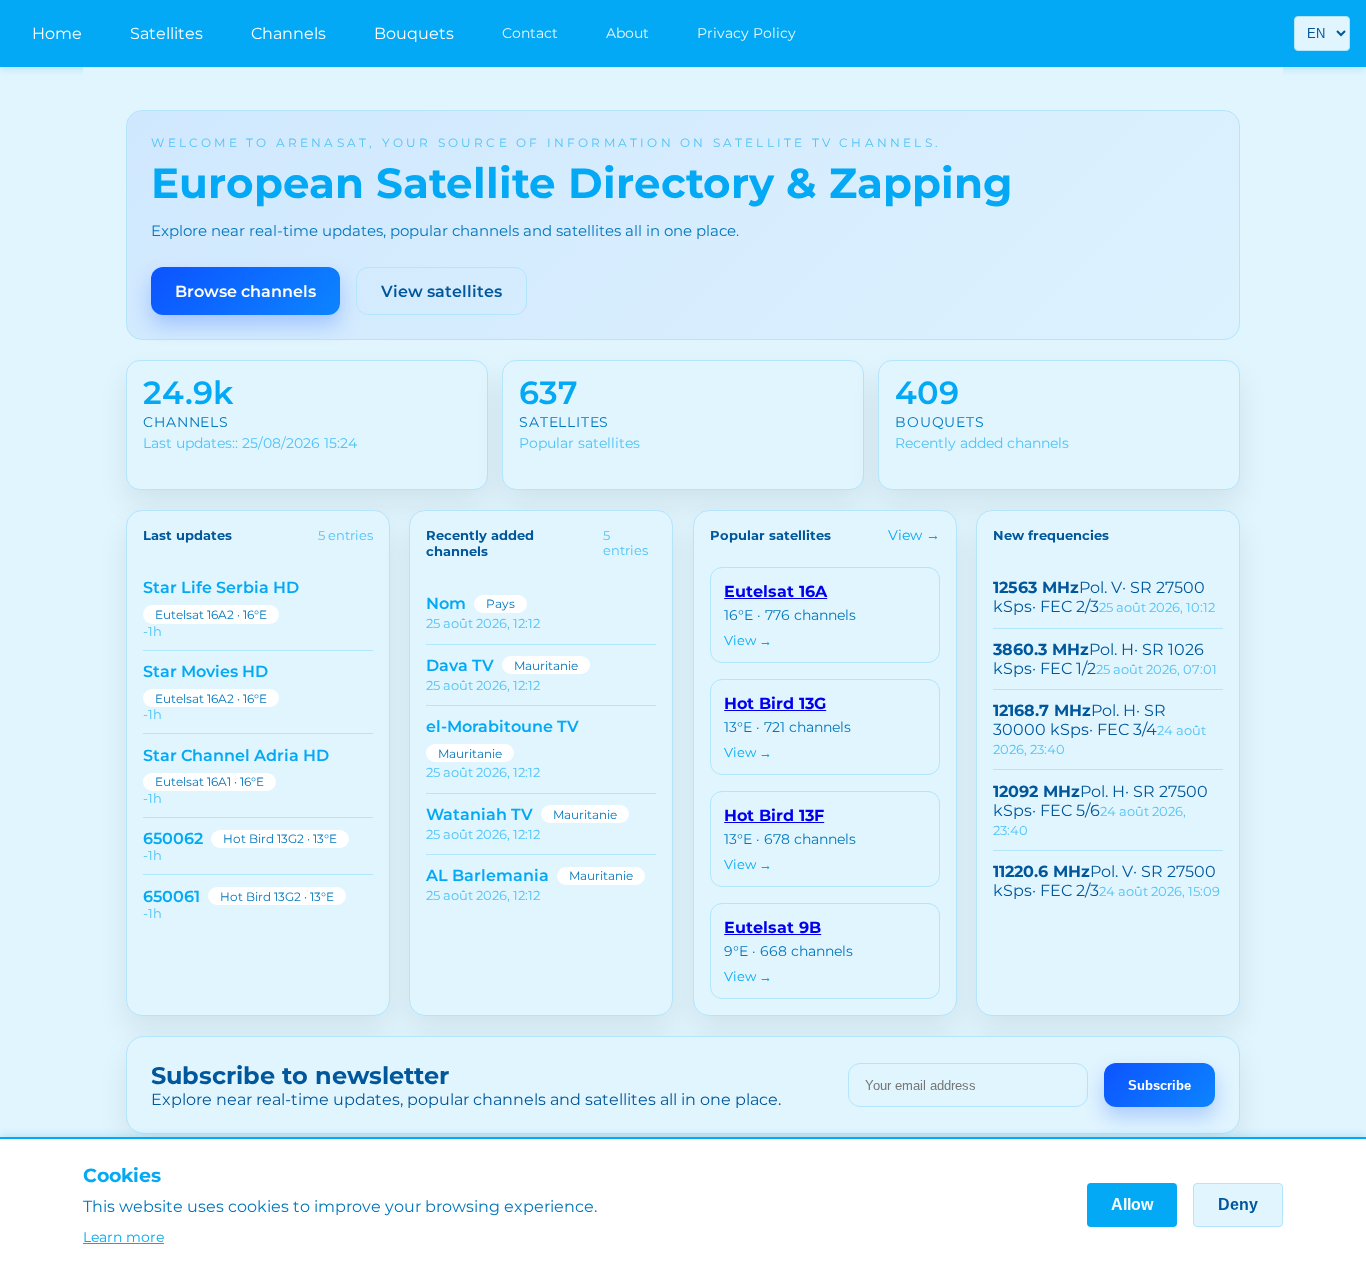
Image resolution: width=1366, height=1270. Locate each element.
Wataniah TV (479, 814)
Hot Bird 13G (775, 703)
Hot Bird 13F (774, 815)
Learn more (123, 1237)
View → (914, 535)
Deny (1238, 1204)
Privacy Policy (746, 33)
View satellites (441, 291)
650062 (173, 838)
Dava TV (460, 665)
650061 (171, 896)
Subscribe (1159, 1085)
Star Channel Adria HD (236, 755)
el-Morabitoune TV (502, 726)
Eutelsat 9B (772, 927)
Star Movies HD (205, 671)
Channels (288, 33)
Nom (446, 603)
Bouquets (414, 33)
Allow (1132, 1204)
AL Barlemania (487, 875)
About (627, 33)
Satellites (166, 33)
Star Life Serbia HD (221, 587)
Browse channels (245, 291)
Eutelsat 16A (775, 591)
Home (57, 33)
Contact (530, 33)
